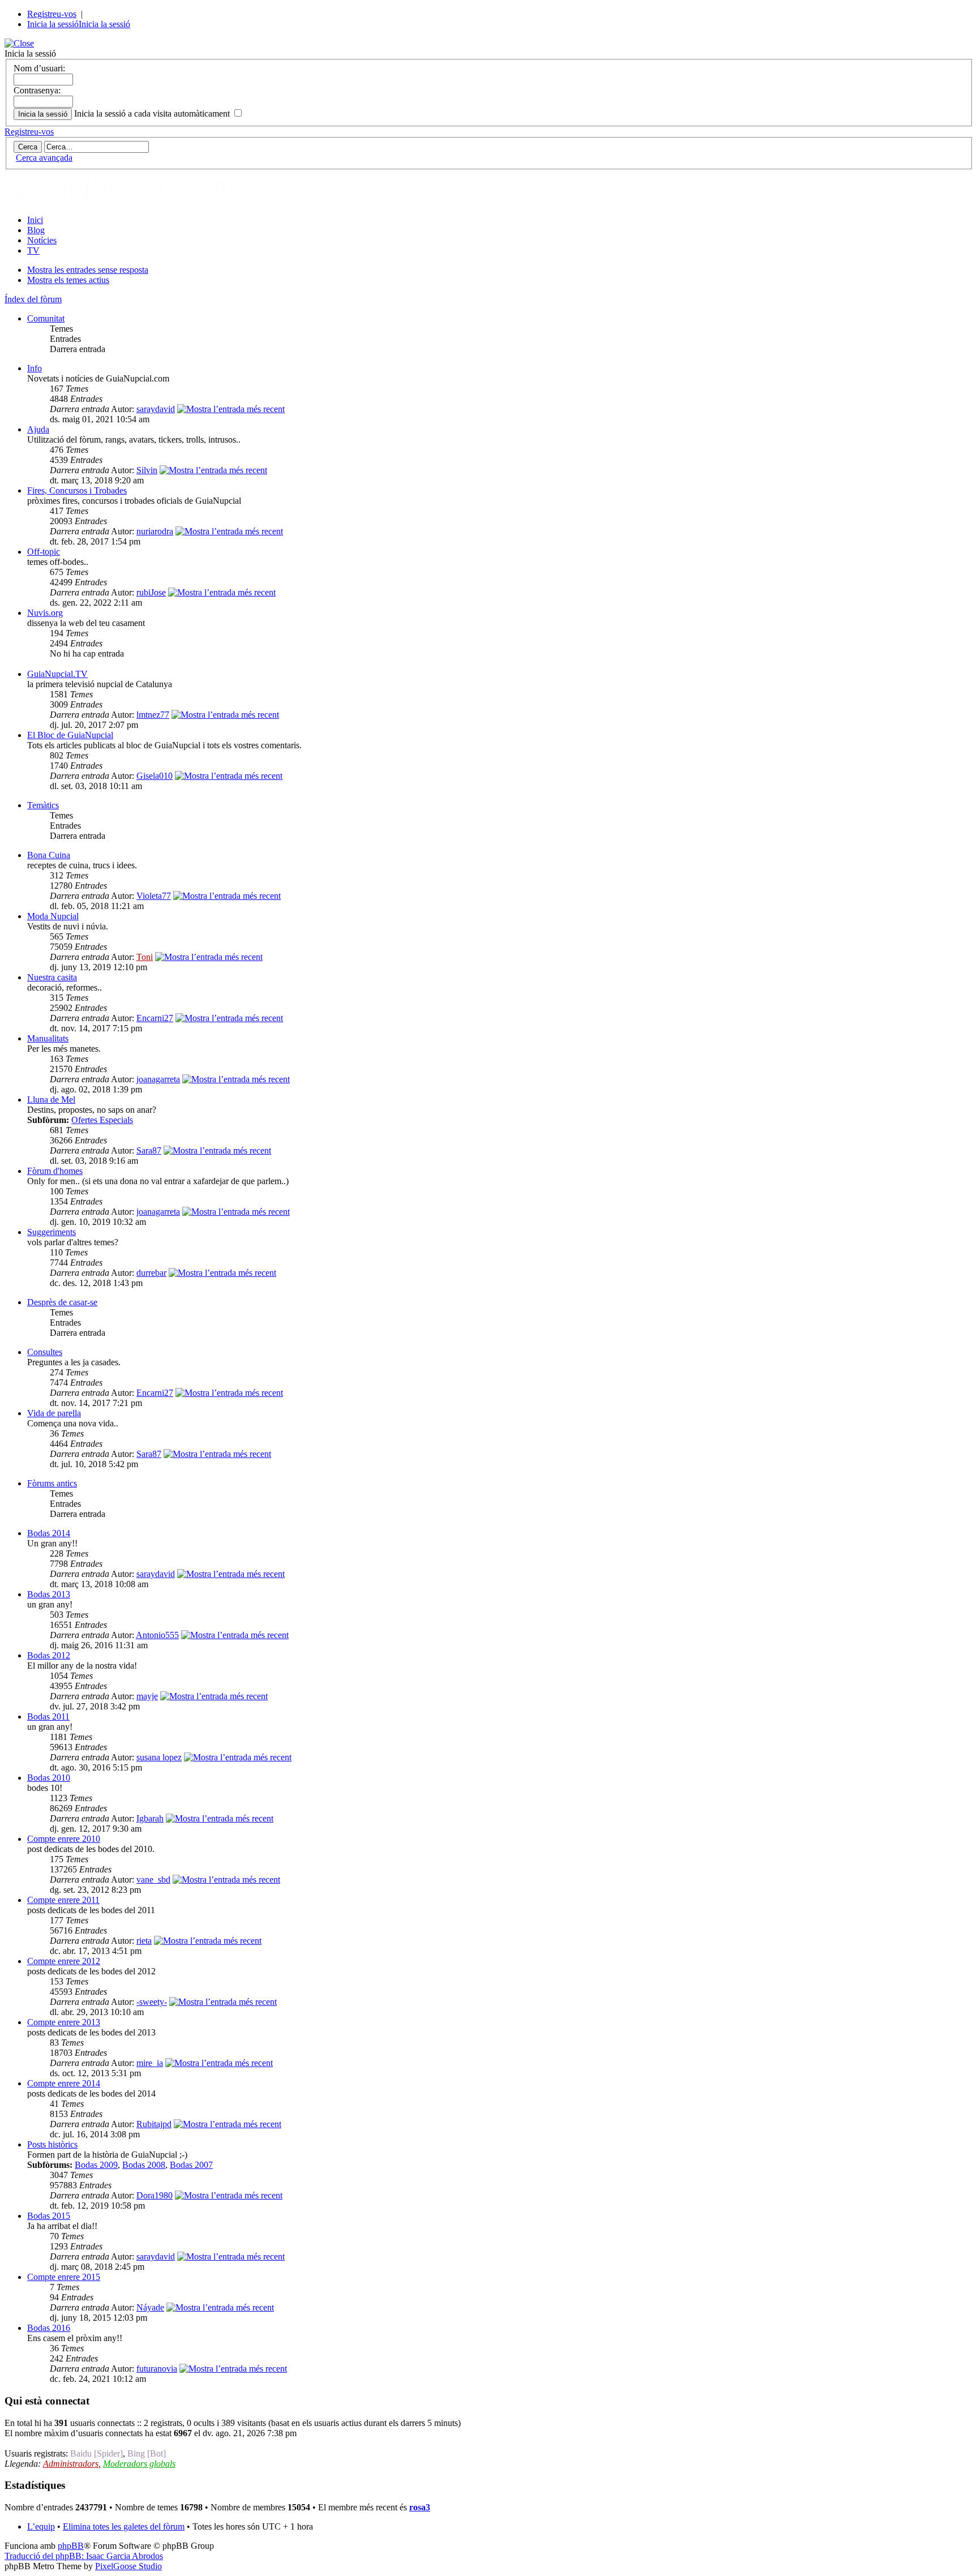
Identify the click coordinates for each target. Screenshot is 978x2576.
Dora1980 (155, 2195)
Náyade (150, 2307)
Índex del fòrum (33, 299)
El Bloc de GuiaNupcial (70, 735)
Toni (145, 957)
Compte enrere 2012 (64, 1961)
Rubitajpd (154, 2124)
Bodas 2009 (96, 2165)
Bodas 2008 (144, 2165)
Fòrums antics (52, 1483)
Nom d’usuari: (39, 68)
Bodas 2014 (49, 1533)
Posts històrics (52, 2144)
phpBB (71, 2546)
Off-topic (44, 552)
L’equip (41, 2526)
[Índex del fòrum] (132, 201)
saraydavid (156, 409)
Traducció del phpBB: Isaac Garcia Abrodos (84, 2556)
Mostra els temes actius (68, 280)
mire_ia (150, 2063)
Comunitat (46, 318)
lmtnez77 (153, 715)
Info (35, 368)
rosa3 (420, 2507)
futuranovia (157, 2369)
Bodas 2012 (49, 1655)
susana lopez (159, 1757)
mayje (147, 1696)
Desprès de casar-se (62, 1302)
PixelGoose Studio (128, 2566)
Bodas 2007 (191, 2165)
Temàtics (43, 805)
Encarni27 (155, 1018)
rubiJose (151, 592)
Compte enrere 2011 (63, 1900)
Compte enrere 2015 (64, 2277)
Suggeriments (52, 1232)
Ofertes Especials (102, 1120)
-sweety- (152, 2002)
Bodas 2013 (49, 1594)
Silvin (147, 470)
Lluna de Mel (51, 1100)
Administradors (71, 2464)
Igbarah (150, 1818)
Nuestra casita (52, 977)
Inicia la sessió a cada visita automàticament (153, 113)
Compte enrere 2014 (64, 2083)
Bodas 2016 (49, 2328)
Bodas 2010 (49, 1778)
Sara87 (149, 1150)
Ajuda (38, 429)
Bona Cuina (49, 855)
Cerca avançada (44, 158)
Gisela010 (155, 776)
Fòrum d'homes (55, 1171)
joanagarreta (158, 1079)
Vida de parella (54, 1413)
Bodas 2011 (48, 1716)
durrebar (151, 1273)
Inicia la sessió (53, 24)
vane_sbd (153, 1880)
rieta (144, 1941)
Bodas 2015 (49, 2216)
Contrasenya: (37, 90)
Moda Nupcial (53, 916)
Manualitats (48, 1038)
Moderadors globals (139, 2464)
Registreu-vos (52, 14)
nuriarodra (155, 531)
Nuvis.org (45, 613)
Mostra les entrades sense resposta (88, 270)
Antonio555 (157, 1635)
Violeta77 (154, 896)
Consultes (45, 1352)
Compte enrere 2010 (64, 1839)
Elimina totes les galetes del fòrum (124, 2526)
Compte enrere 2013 (64, 2022)
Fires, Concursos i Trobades (77, 490)
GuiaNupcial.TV (57, 674)
